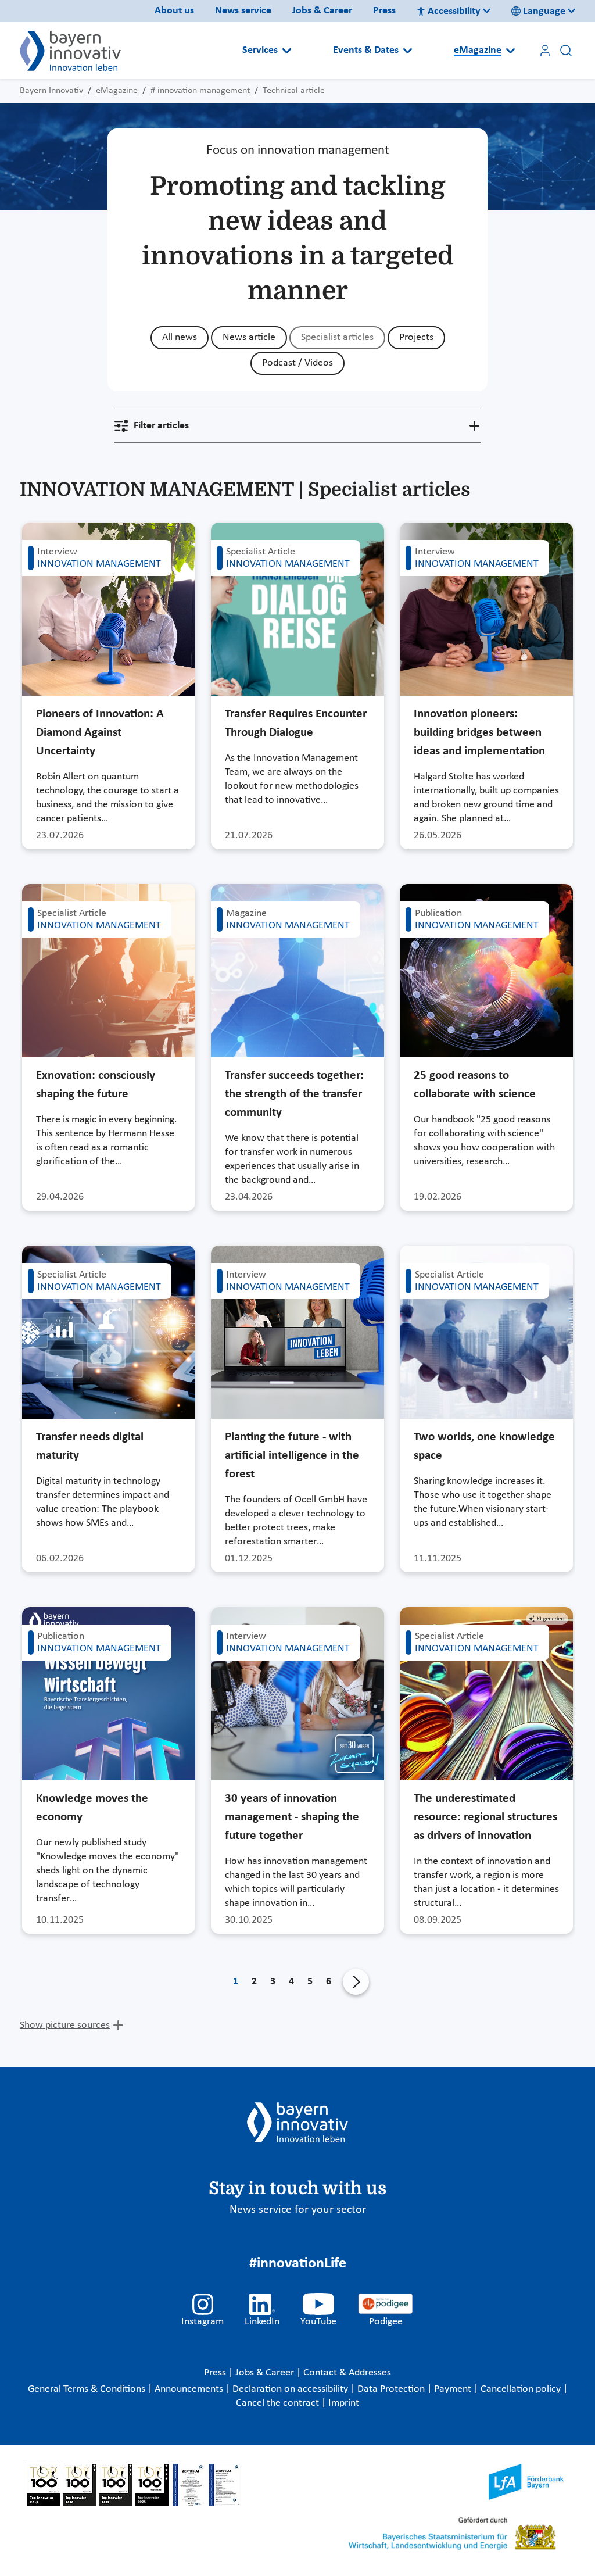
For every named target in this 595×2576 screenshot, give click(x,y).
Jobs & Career (322, 11)
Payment (454, 2389)
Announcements (190, 2389)
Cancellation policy (522, 2389)
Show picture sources (65, 2025)
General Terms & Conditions (88, 2389)
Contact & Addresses (347, 2373)
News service (243, 11)
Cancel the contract (279, 2403)
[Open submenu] (287, 51)
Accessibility (454, 11)
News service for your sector (298, 2210)
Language (544, 11)
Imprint (344, 2403)
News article (249, 337)
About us (174, 11)
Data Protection (392, 2389)
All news (180, 337)
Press (384, 11)
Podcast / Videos (297, 363)
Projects (416, 337)
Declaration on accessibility (291, 2389)
